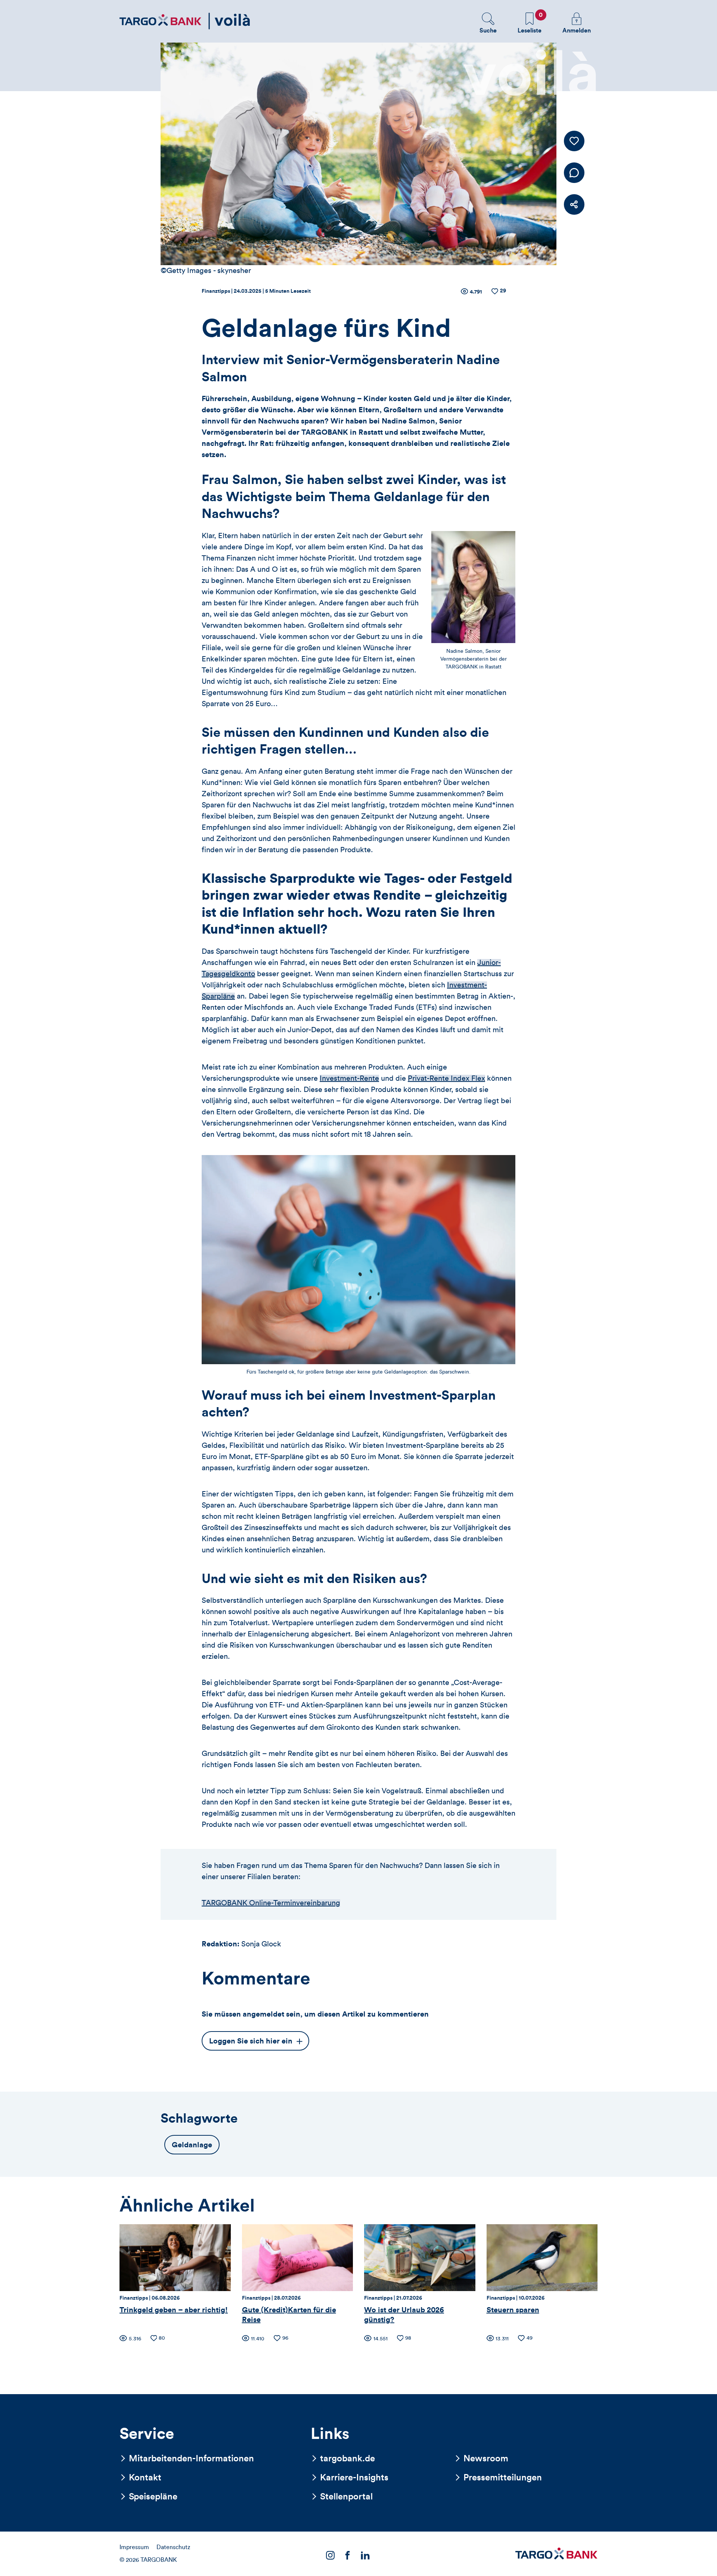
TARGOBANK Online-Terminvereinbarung (271, 1903)
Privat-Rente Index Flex (446, 1078)
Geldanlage (192, 2145)
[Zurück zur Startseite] (185, 21)
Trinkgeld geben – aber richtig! (174, 2310)
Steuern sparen (513, 2310)
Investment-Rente (349, 1078)
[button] (488, 23)
